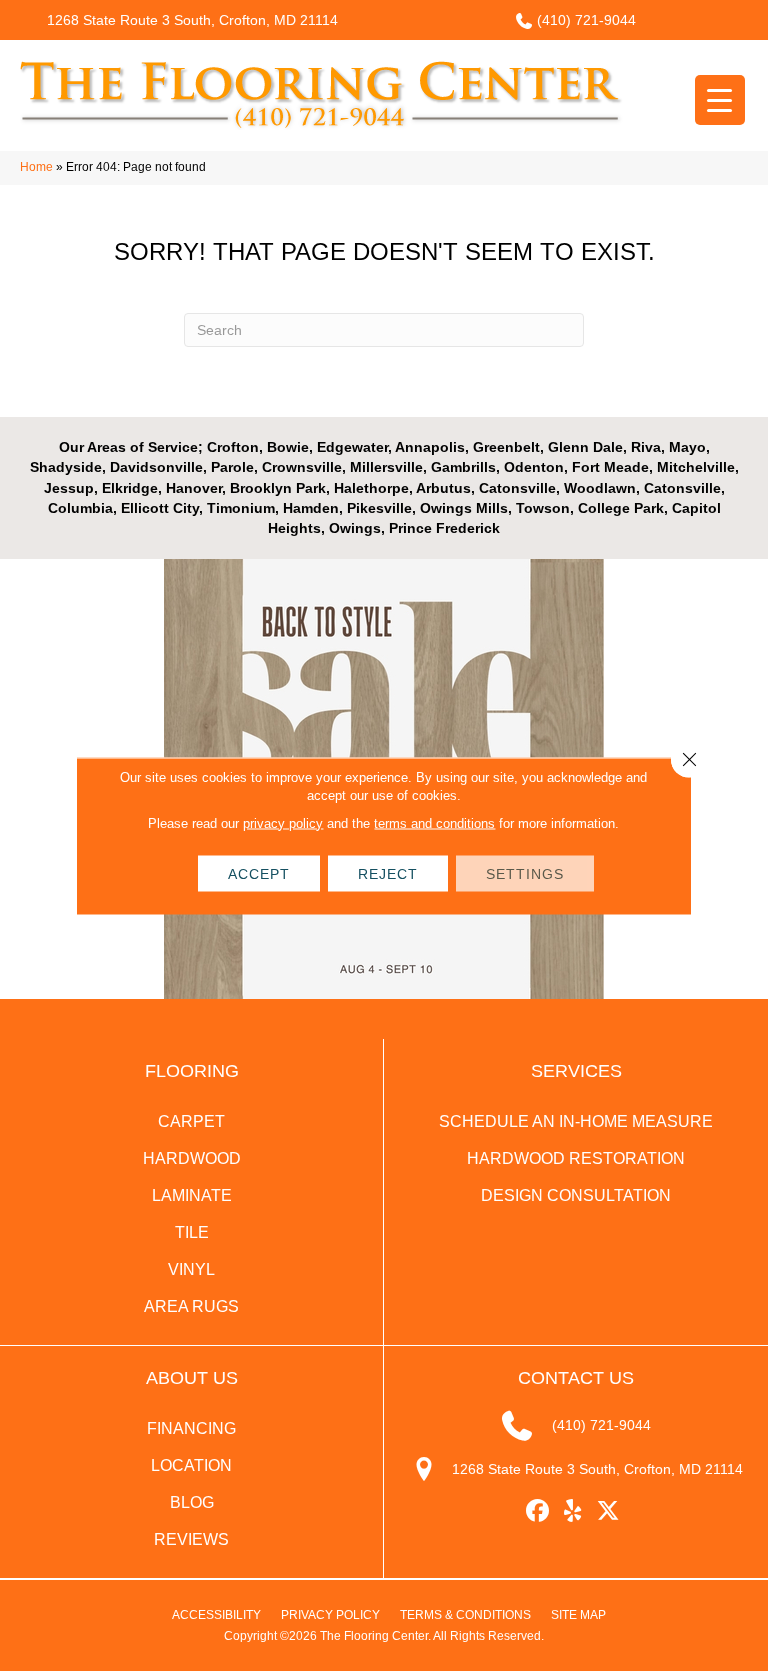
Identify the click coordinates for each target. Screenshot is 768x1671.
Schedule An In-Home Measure (576, 1121)
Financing (191, 1428)
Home (36, 167)
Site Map (578, 1615)
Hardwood (192, 1158)
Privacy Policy (330, 1615)
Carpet (191, 1121)
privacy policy (283, 822)
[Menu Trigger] (720, 100)
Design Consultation (576, 1195)
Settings (525, 873)
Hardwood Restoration (576, 1158)
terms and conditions (434, 822)
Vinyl (191, 1269)
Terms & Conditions (465, 1615)
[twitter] (608, 1511)
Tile (192, 1232)
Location (191, 1465)
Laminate (192, 1195)
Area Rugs (191, 1306)
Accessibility (216, 1615)
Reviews (191, 1539)
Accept (259, 873)
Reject (388, 873)
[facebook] (538, 1511)
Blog (192, 1502)
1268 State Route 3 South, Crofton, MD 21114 (192, 20)
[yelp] (573, 1511)
